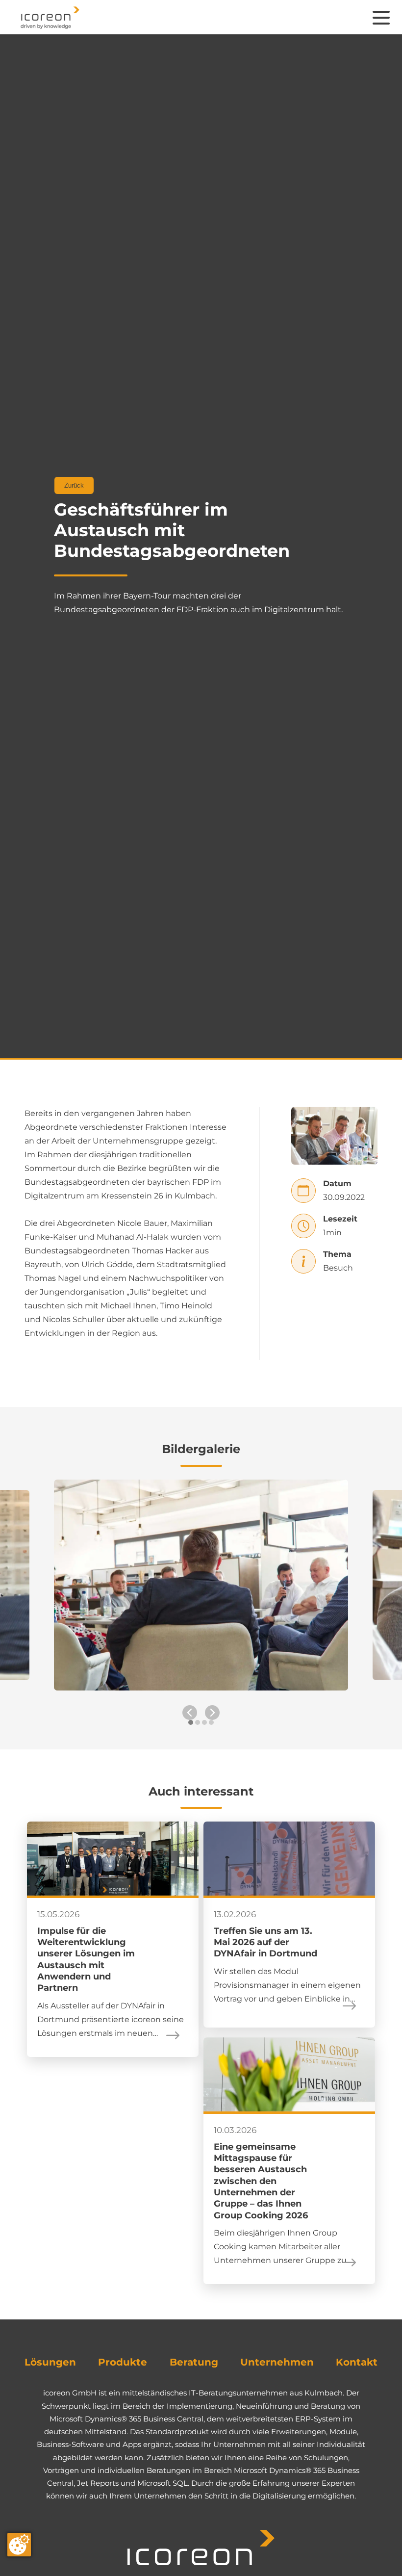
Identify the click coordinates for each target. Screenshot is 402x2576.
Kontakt (357, 2362)
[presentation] (190, 1713)
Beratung (194, 2362)
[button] (191, 1727)
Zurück (74, 485)
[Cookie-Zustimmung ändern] (19, 2545)
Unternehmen (277, 2362)
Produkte (123, 2362)
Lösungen (50, 2362)
